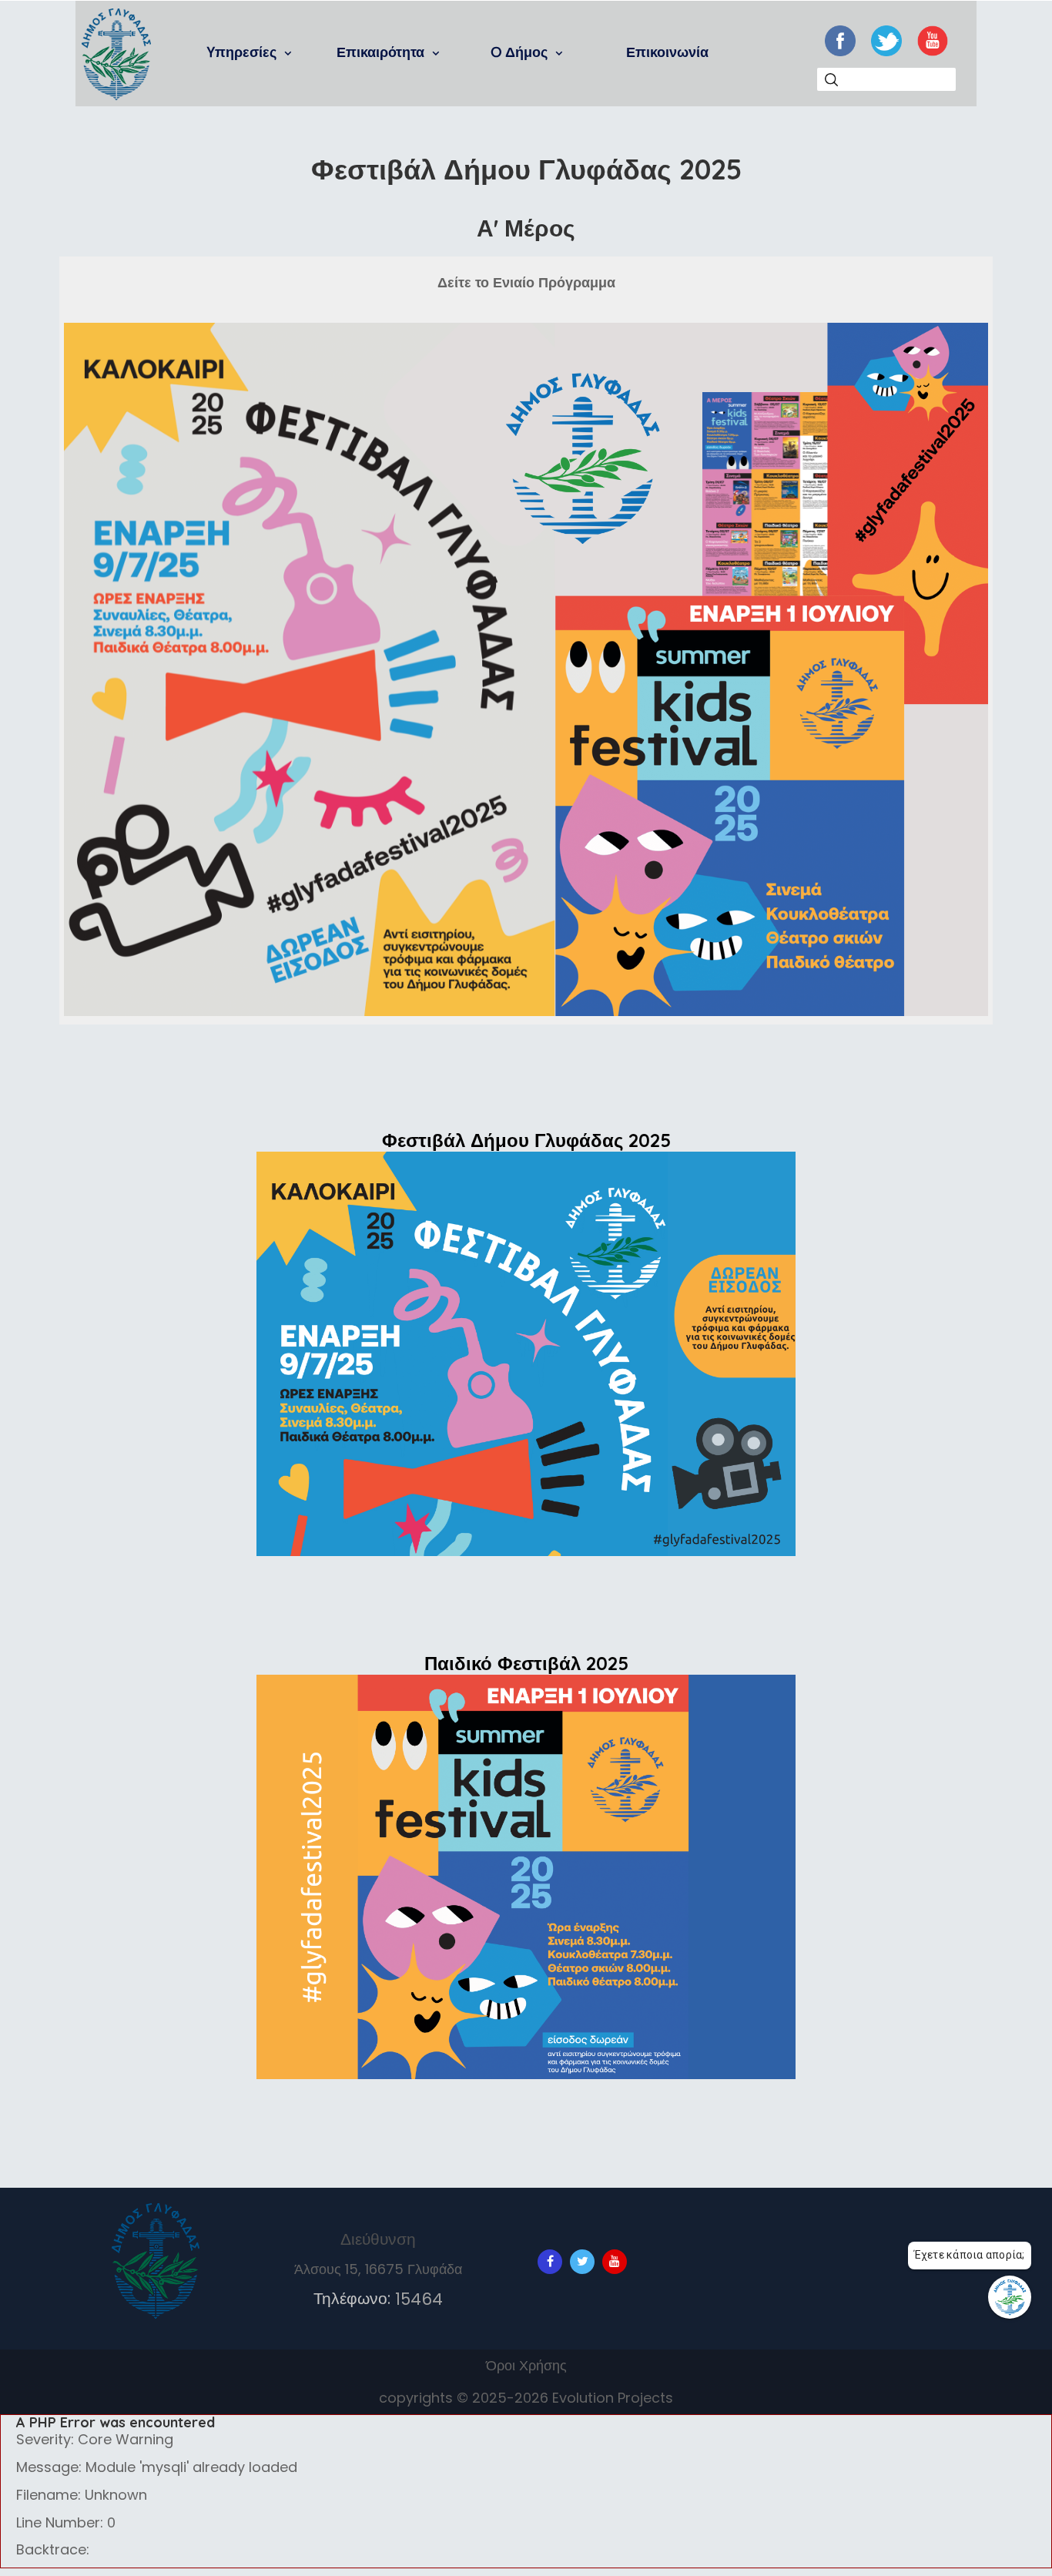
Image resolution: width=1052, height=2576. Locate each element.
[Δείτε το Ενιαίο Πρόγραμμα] (526, 672)
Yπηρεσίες (244, 52)
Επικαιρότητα (382, 52)
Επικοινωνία (667, 52)
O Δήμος (521, 52)
